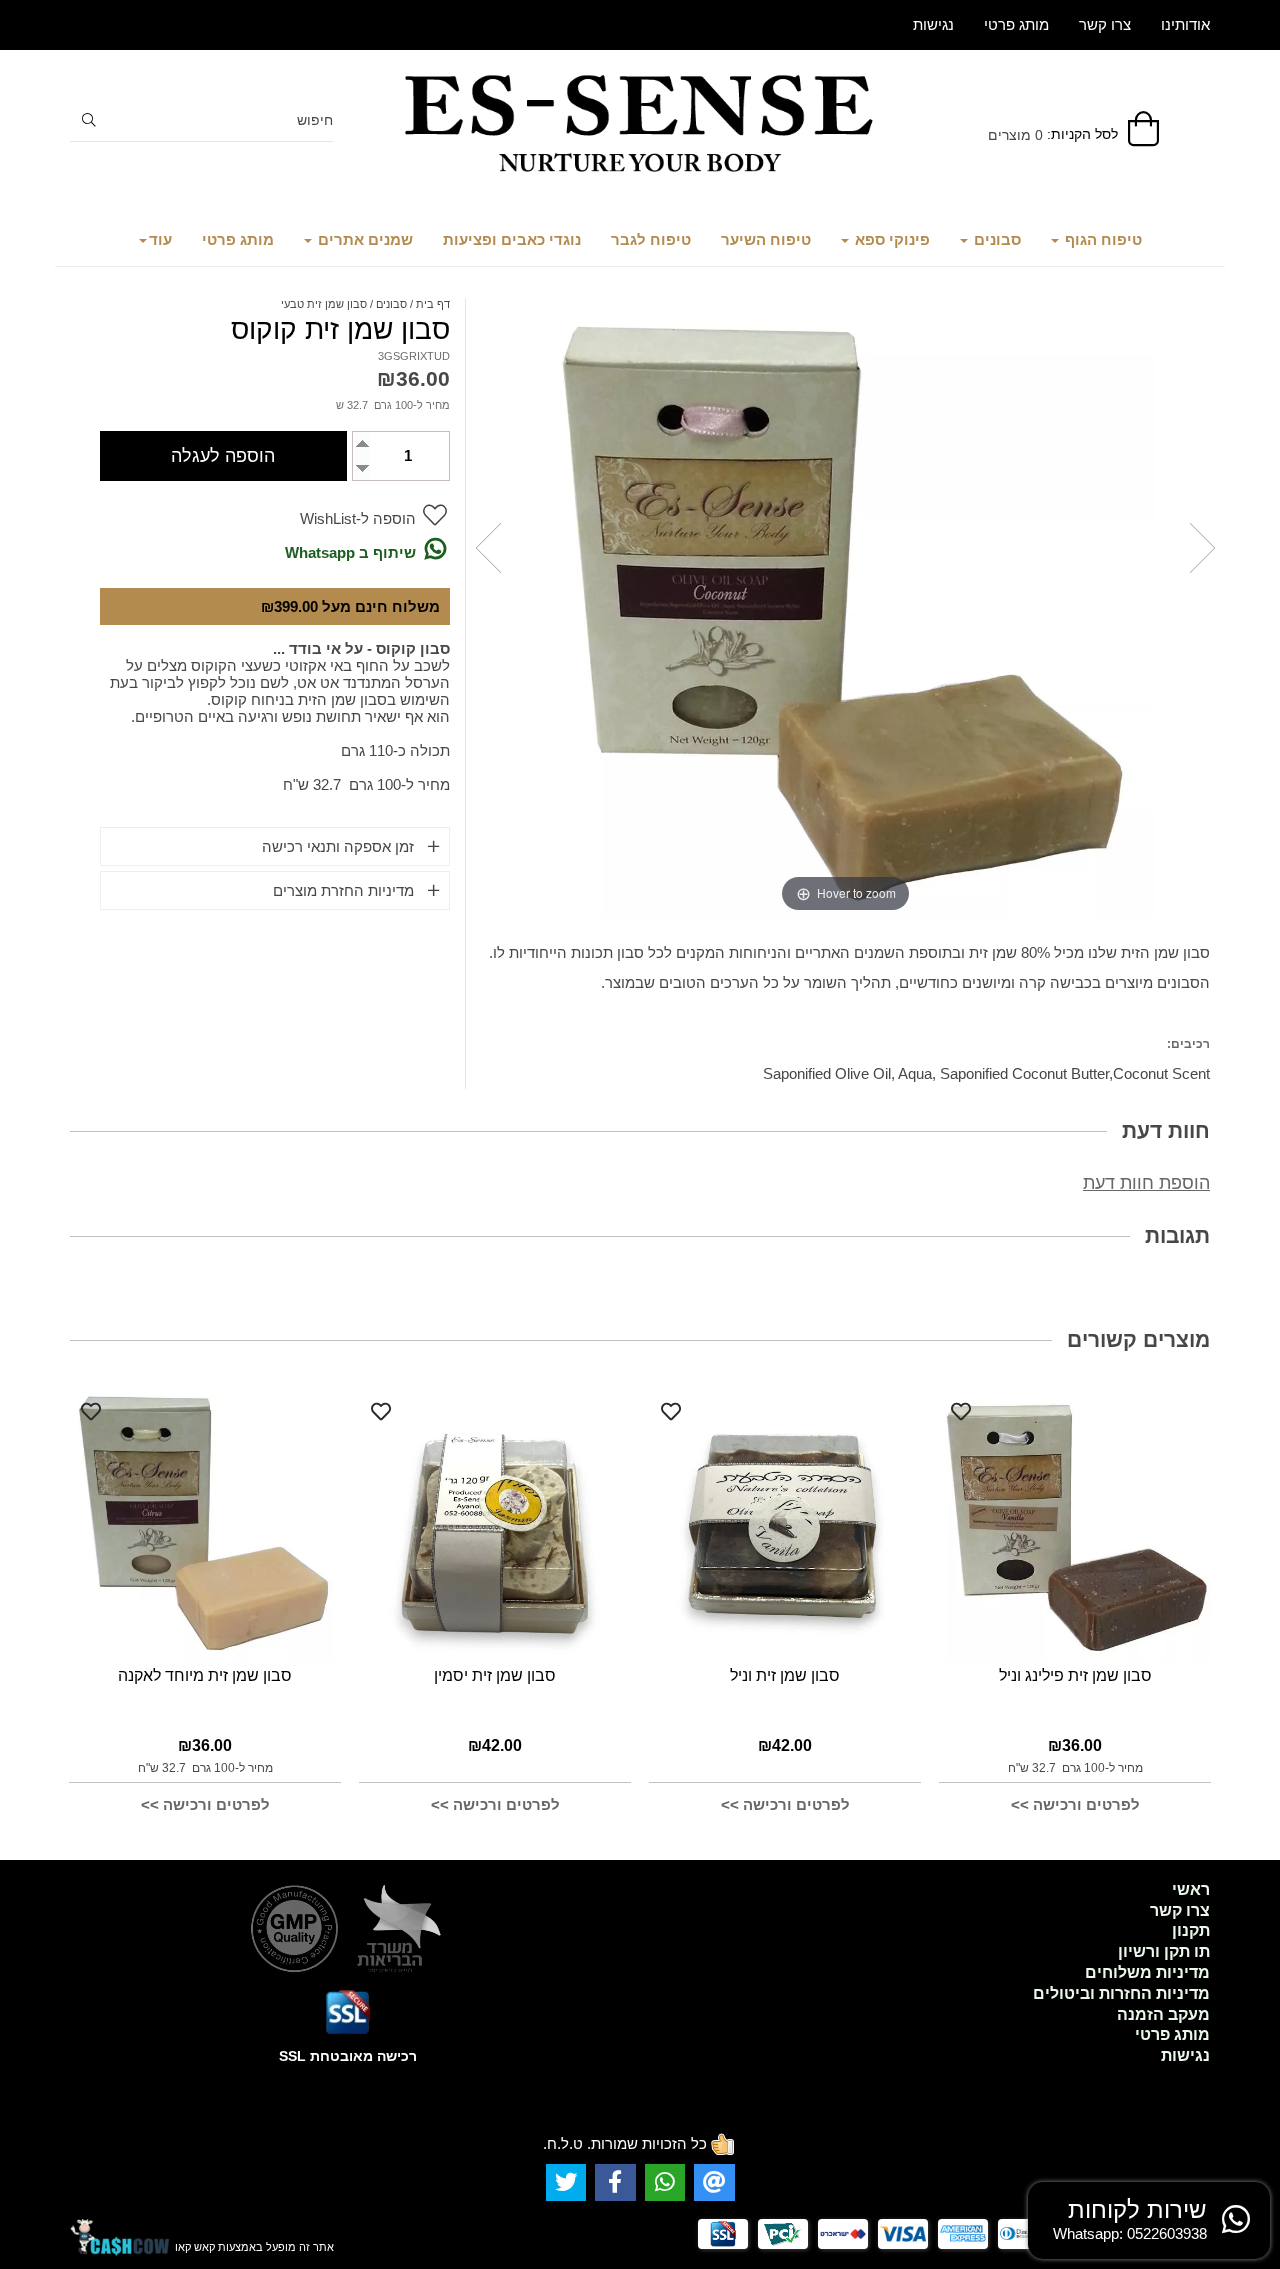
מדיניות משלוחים (1147, 1972)
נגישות (933, 24)
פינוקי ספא (890, 239)
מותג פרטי (238, 239)
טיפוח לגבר (651, 239)
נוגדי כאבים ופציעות (512, 239)
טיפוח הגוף (1101, 239)
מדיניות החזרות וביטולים (1121, 1993)
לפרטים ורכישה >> (1075, 1804)
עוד (160, 239)
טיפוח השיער (766, 239)
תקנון (1191, 1930)
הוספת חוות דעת (1146, 1183)
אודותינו (1185, 24)
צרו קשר (1105, 24)
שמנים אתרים (363, 239)
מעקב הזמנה (1163, 2014)
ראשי (1191, 1889)
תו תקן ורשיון (1164, 1951)
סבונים (995, 239)
